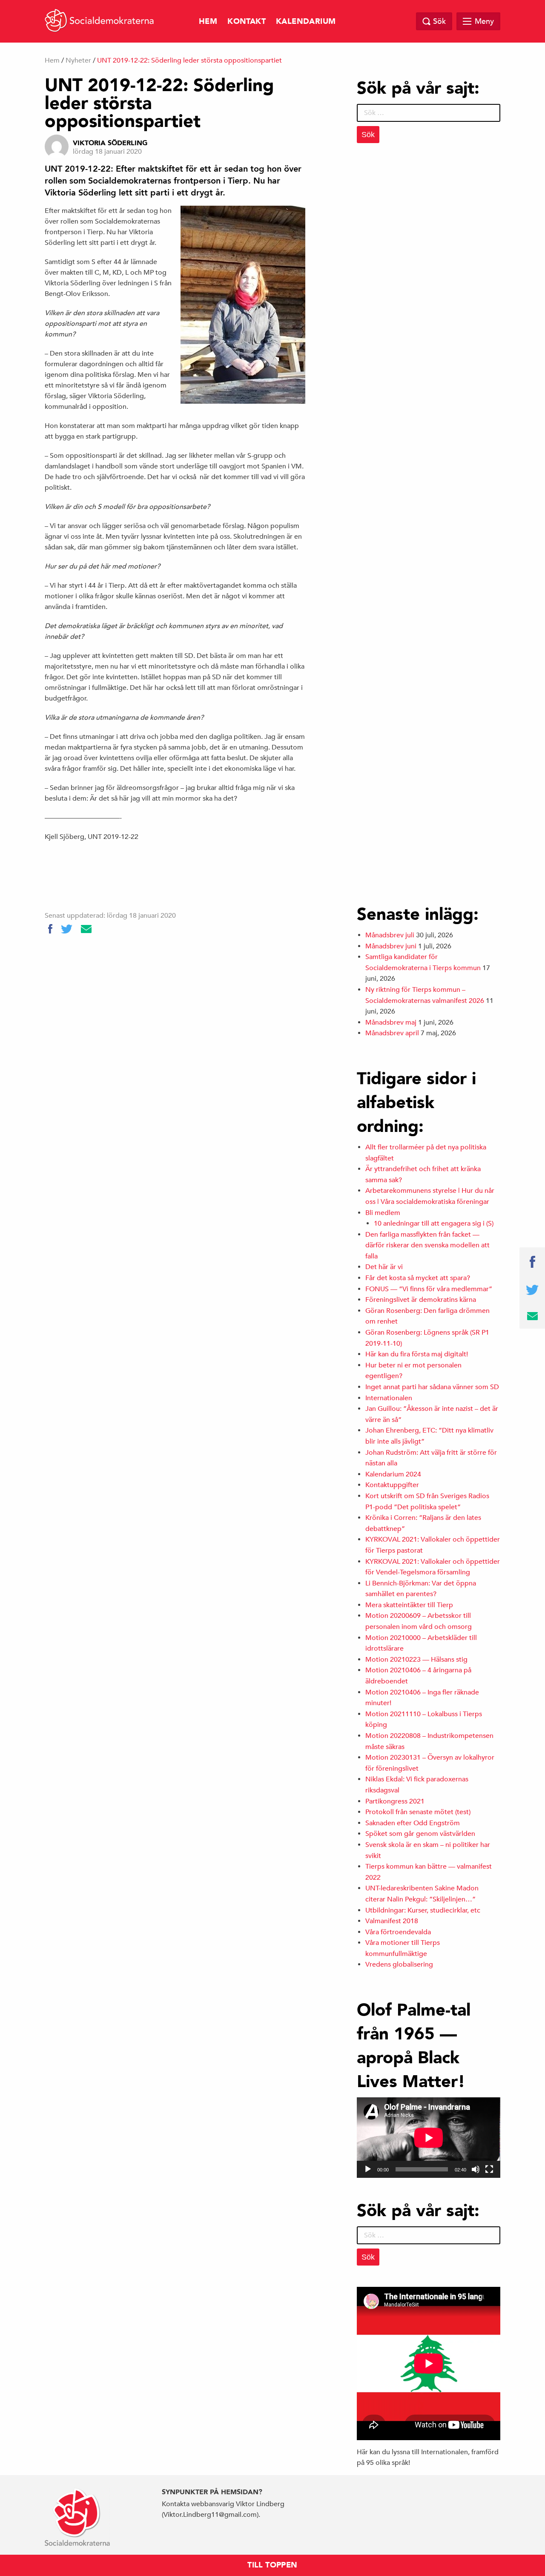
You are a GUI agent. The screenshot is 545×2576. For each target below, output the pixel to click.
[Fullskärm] (489, 2169)
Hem (208, 22)
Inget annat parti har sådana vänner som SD (432, 1387)
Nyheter (78, 60)
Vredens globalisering (399, 1964)
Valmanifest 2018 (392, 1921)
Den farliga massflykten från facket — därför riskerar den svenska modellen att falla (427, 1245)
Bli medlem (383, 1213)
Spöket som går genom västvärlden (420, 1834)
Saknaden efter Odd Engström (413, 1823)
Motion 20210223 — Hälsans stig (416, 1660)
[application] (429, 2138)
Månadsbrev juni (391, 946)
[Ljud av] (476, 2169)
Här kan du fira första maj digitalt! (417, 1354)
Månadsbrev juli (390, 935)
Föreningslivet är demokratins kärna (421, 1300)
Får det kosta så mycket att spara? (418, 1278)
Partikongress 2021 (395, 1801)
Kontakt (247, 22)
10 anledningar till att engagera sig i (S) (434, 1223)
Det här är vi (384, 1267)
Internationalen (389, 1398)
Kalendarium (306, 22)
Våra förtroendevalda (398, 1932)
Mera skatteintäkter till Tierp (409, 1605)
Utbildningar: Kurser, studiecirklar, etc (423, 1910)
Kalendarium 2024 (393, 1474)
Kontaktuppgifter (392, 1485)
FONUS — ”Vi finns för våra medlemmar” (429, 1289)
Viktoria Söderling (110, 143)
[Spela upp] (368, 2169)
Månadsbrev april (392, 1033)
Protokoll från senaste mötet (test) (418, 1812)
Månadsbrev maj (391, 1022)
